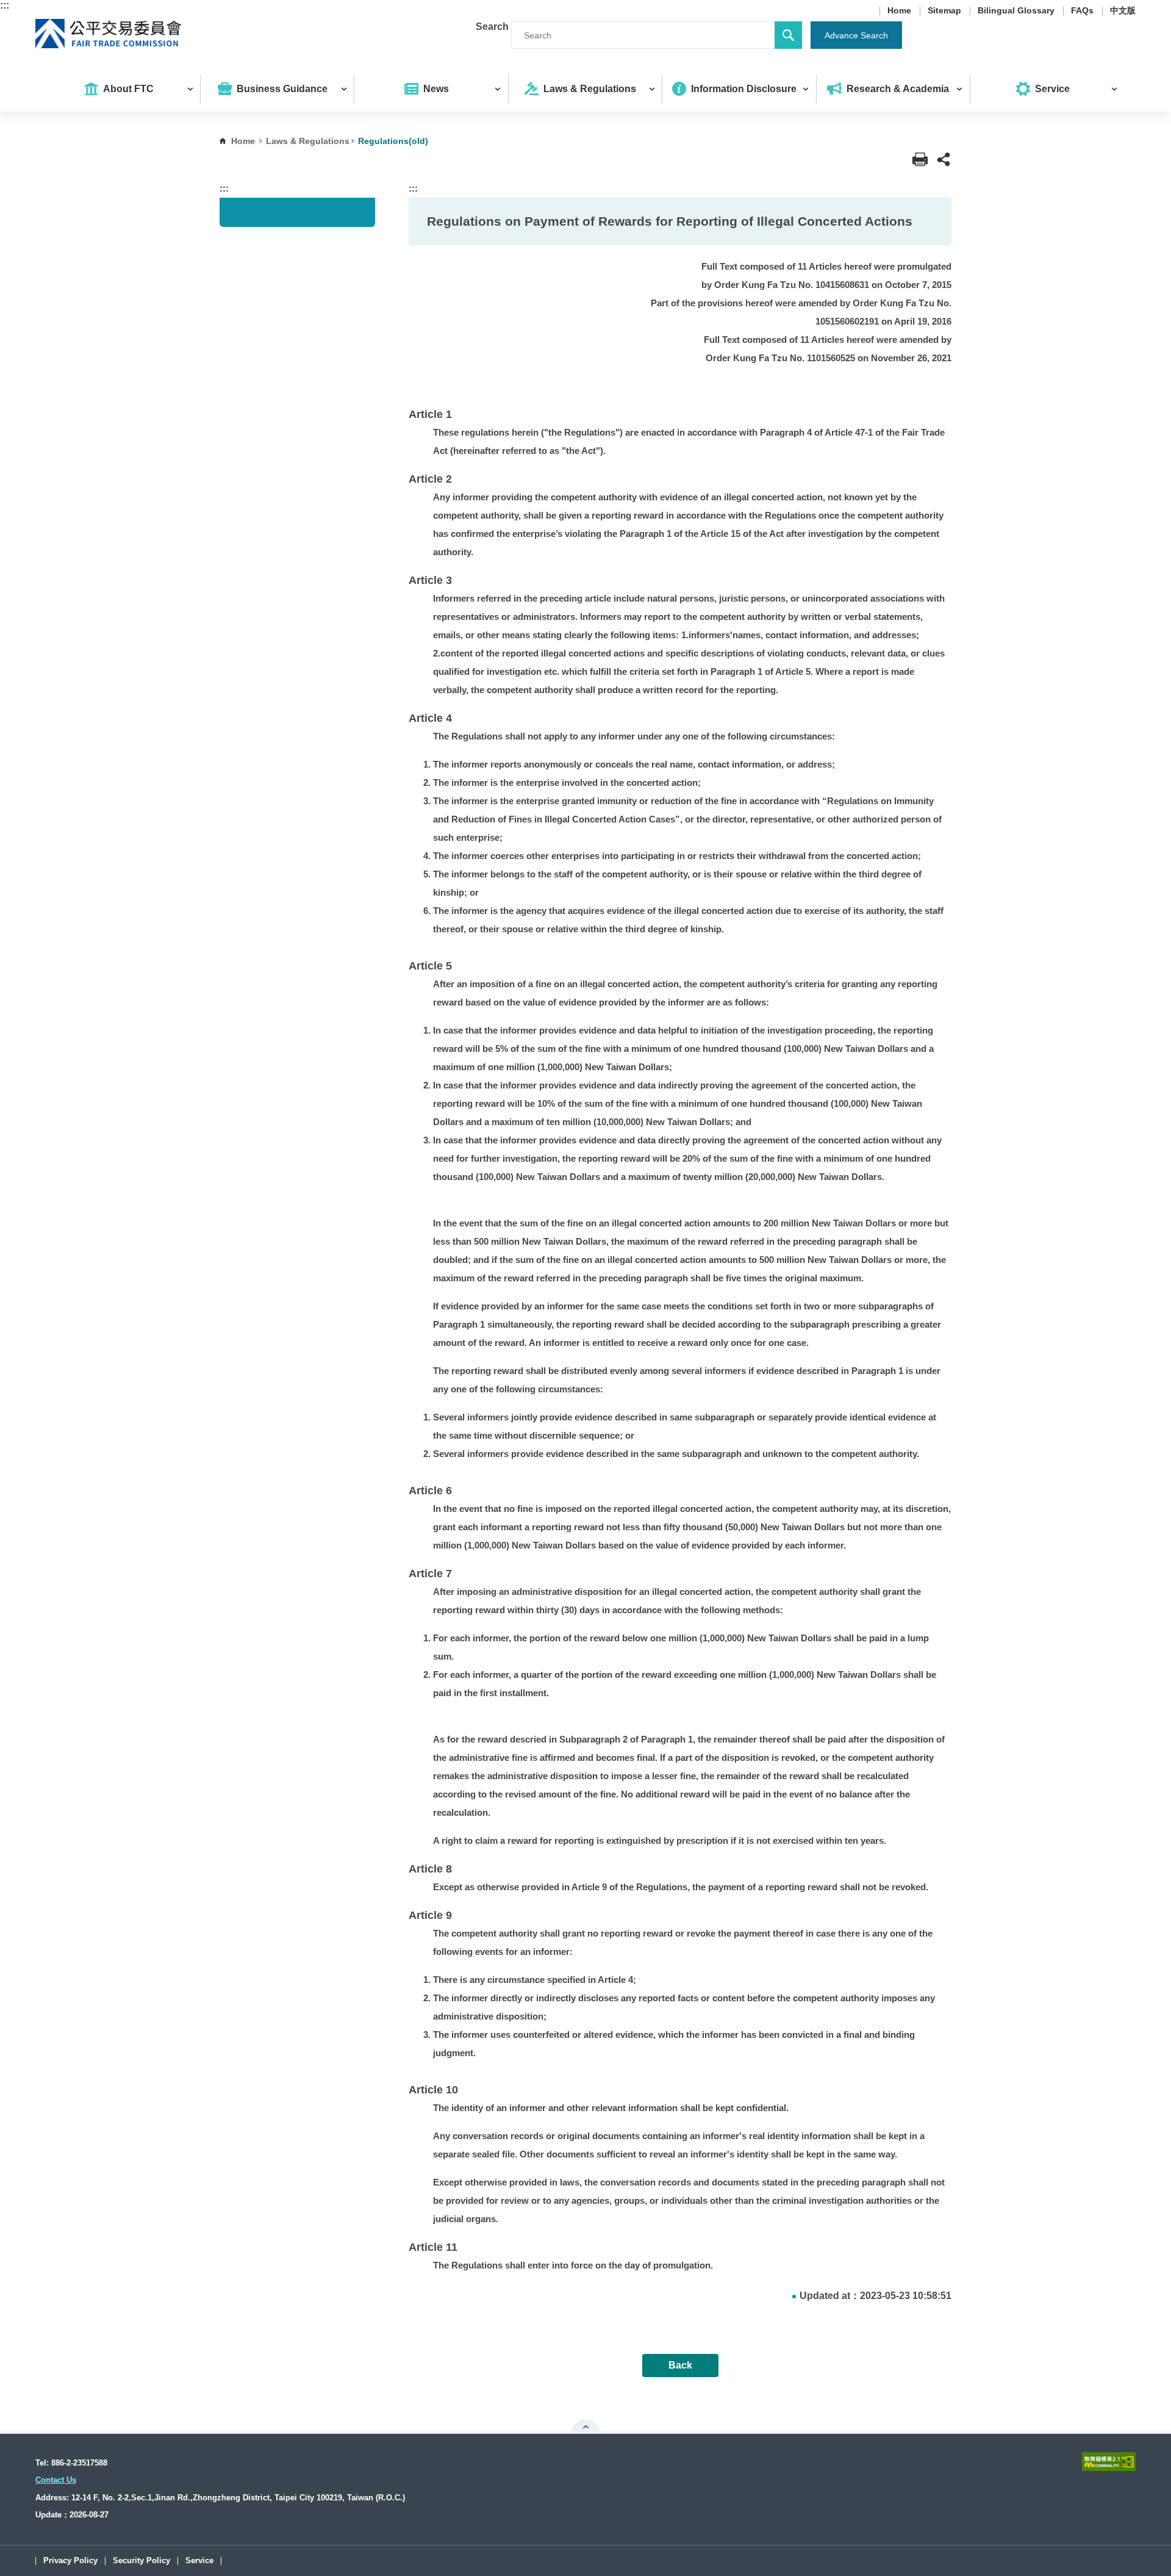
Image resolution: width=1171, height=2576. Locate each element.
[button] (944, 160)
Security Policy (141, 2561)
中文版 (1123, 11)
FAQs (1082, 11)
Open (586, 2427)
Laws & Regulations (308, 141)
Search (492, 27)
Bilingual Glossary (1016, 11)
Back (680, 2365)
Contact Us (56, 2480)
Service (199, 2561)
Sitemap (944, 11)
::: (5, 5)
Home (899, 11)
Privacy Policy (70, 2561)
